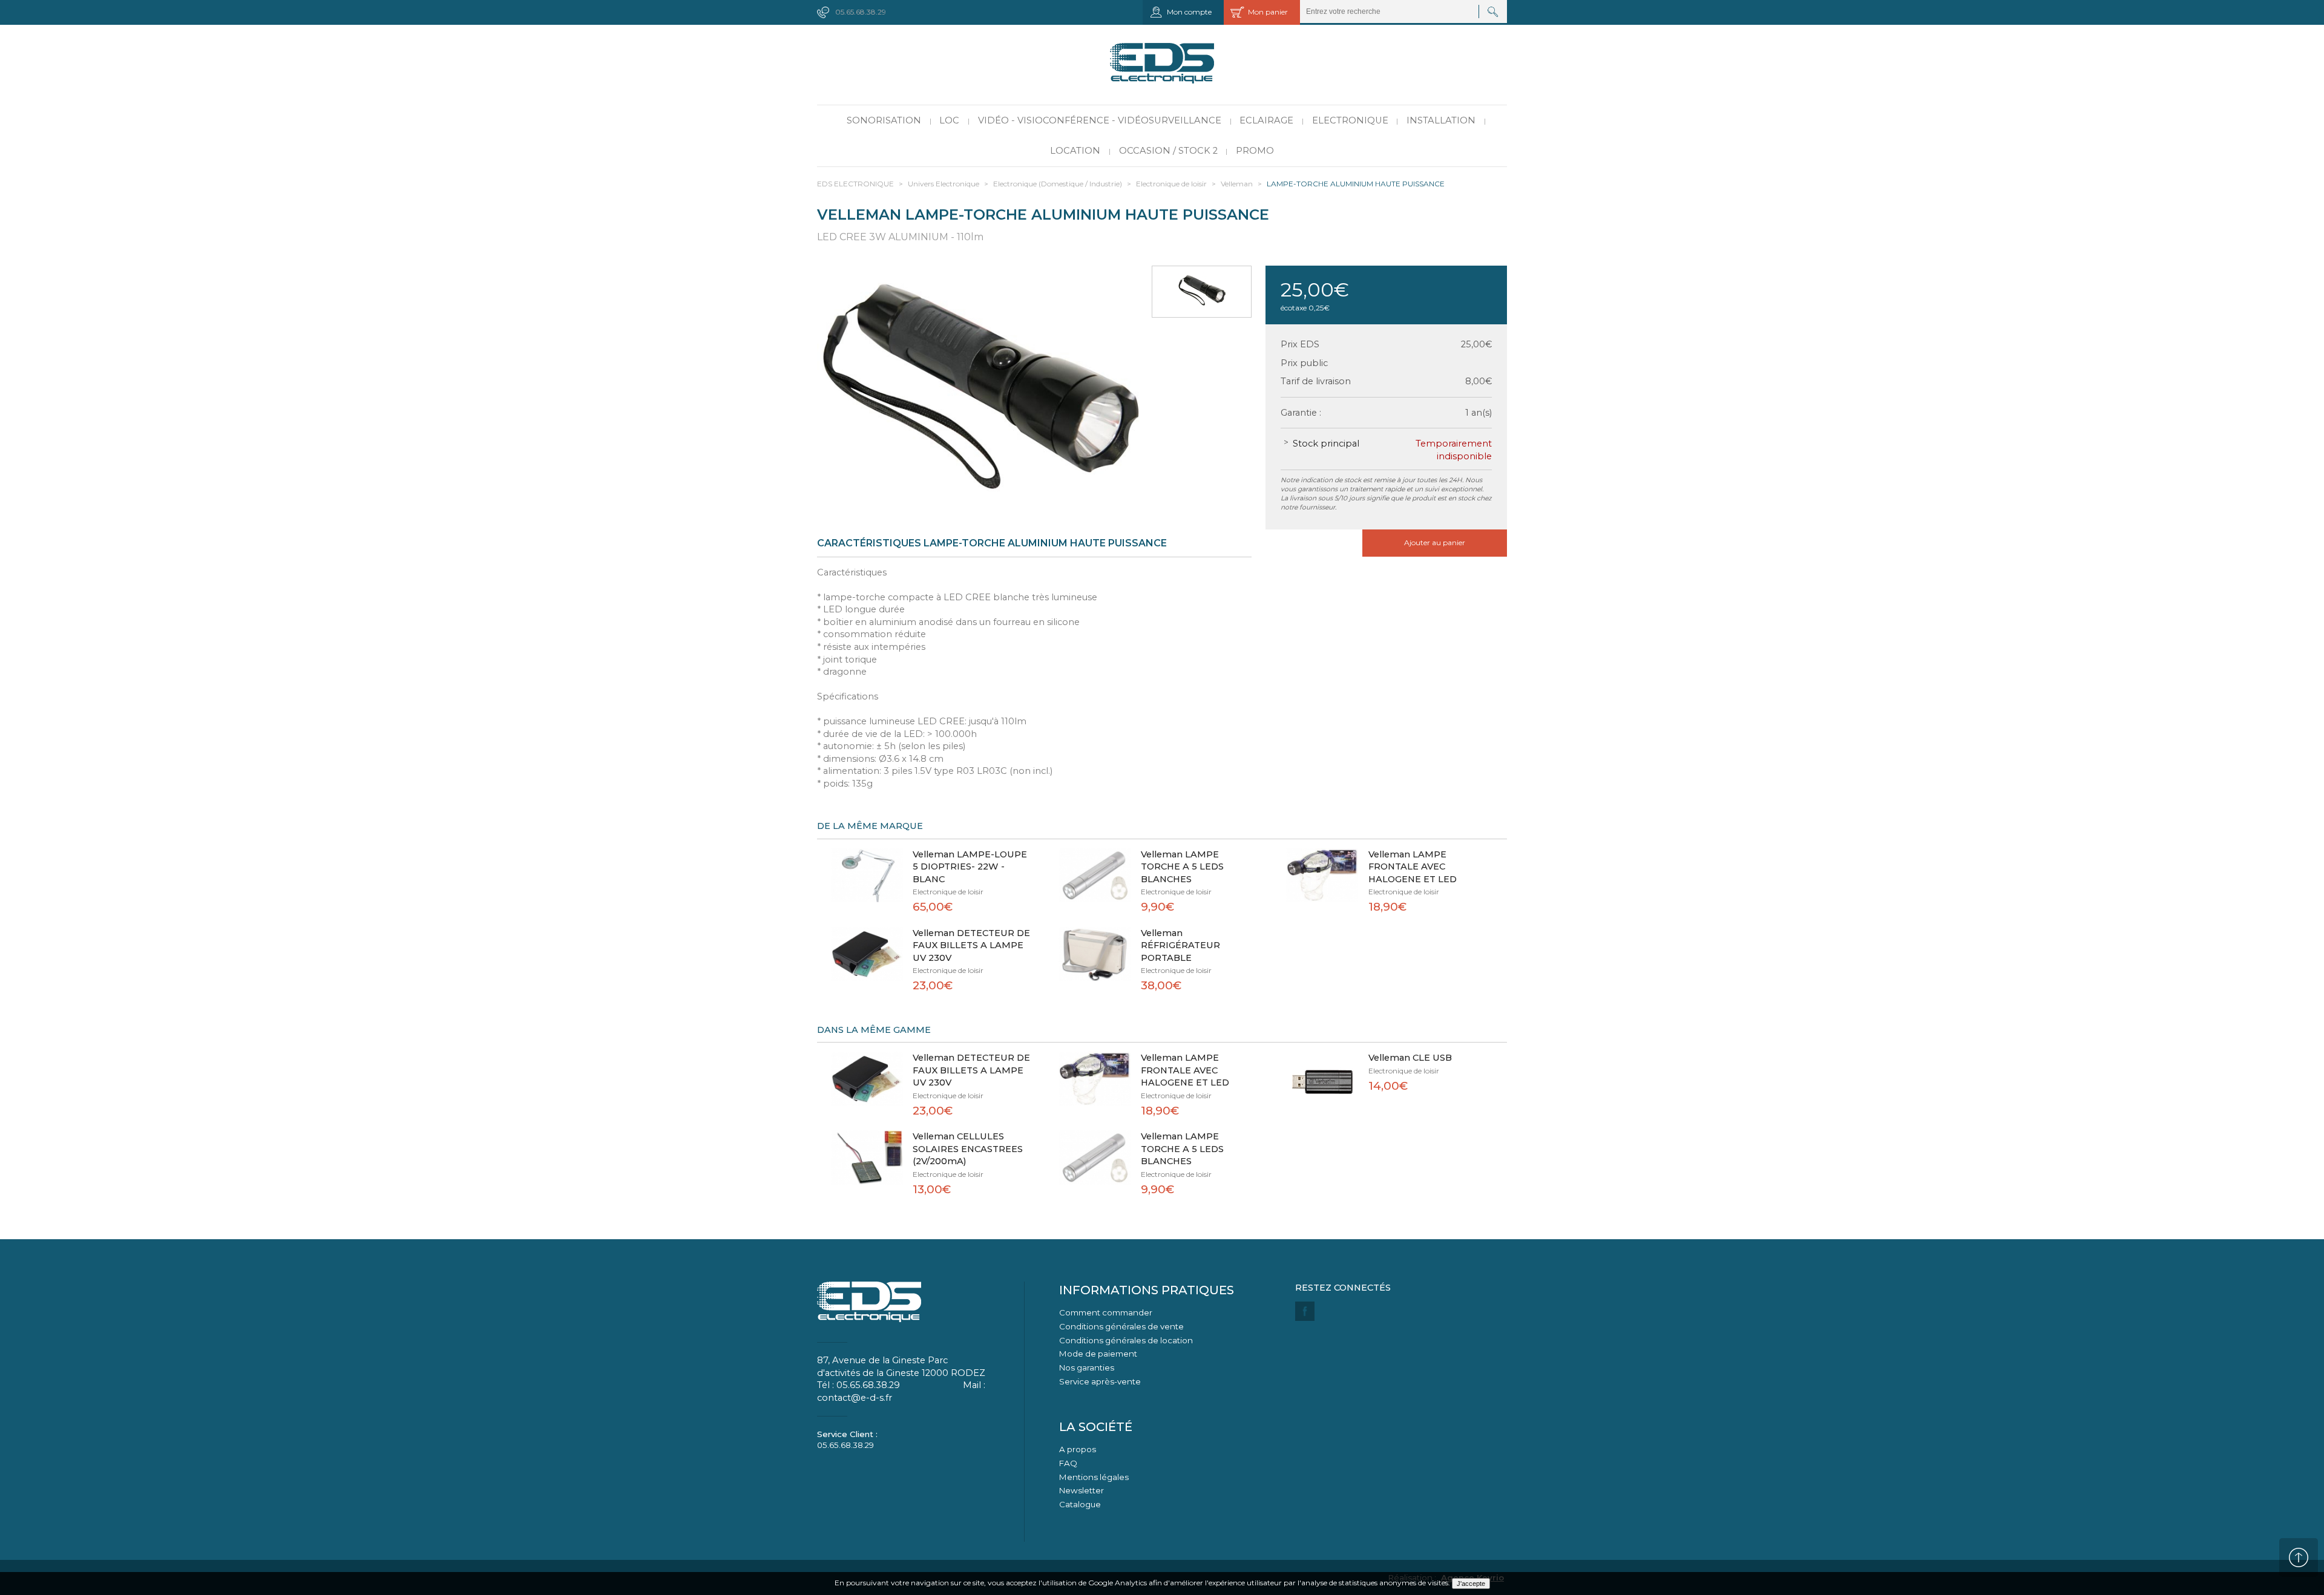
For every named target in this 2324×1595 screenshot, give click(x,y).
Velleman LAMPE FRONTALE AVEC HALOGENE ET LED (1413, 867)
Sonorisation (884, 120)
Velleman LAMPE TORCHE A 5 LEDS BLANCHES (1182, 867)
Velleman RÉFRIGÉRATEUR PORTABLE (1180, 945)
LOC (949, 120)
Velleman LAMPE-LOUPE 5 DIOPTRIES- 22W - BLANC (970, 867)
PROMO (1255, 151)
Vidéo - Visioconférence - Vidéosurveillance (1100, 120)
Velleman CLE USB (1410, 1058)
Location (1075, 151)
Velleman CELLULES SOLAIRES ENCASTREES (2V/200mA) (968, 1149)
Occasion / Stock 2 (1168, 151)
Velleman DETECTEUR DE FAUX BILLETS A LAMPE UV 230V (971, 945)
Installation (1441, 120)
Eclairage (1266, 120)
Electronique (1350, 120)
